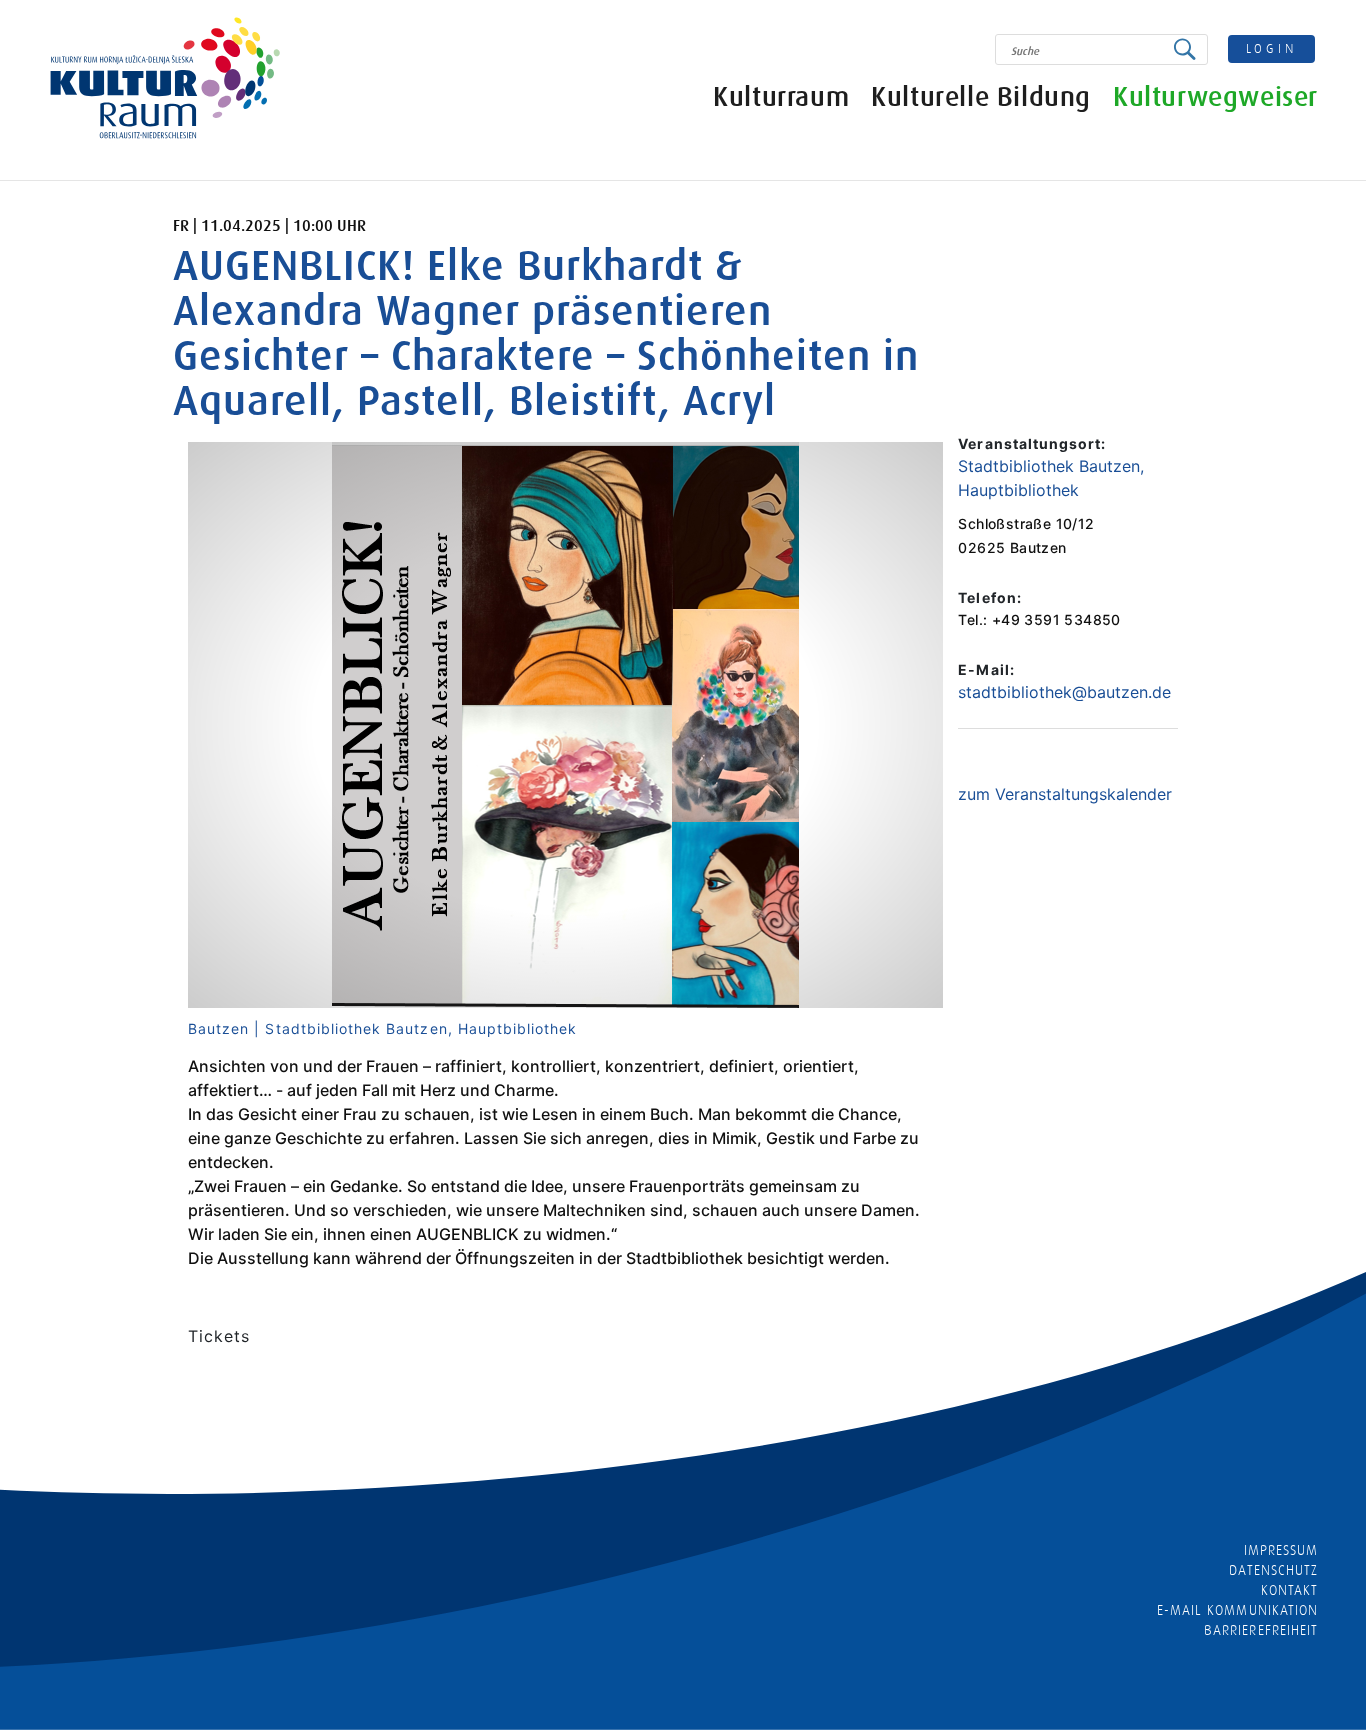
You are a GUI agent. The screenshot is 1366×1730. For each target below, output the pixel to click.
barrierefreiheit (1261, 1630)
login (1272, 48)
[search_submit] (1190, 49)
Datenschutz (1273, 1570)
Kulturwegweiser (1215, 97)
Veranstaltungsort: (1032, 443)
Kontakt (1289, 1590)
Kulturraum (781, 97)
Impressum (1281, 1550)
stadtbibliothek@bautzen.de (1064, 692)
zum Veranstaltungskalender (1065, 794)
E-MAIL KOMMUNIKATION (1237, 1610)
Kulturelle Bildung (981, 97)
